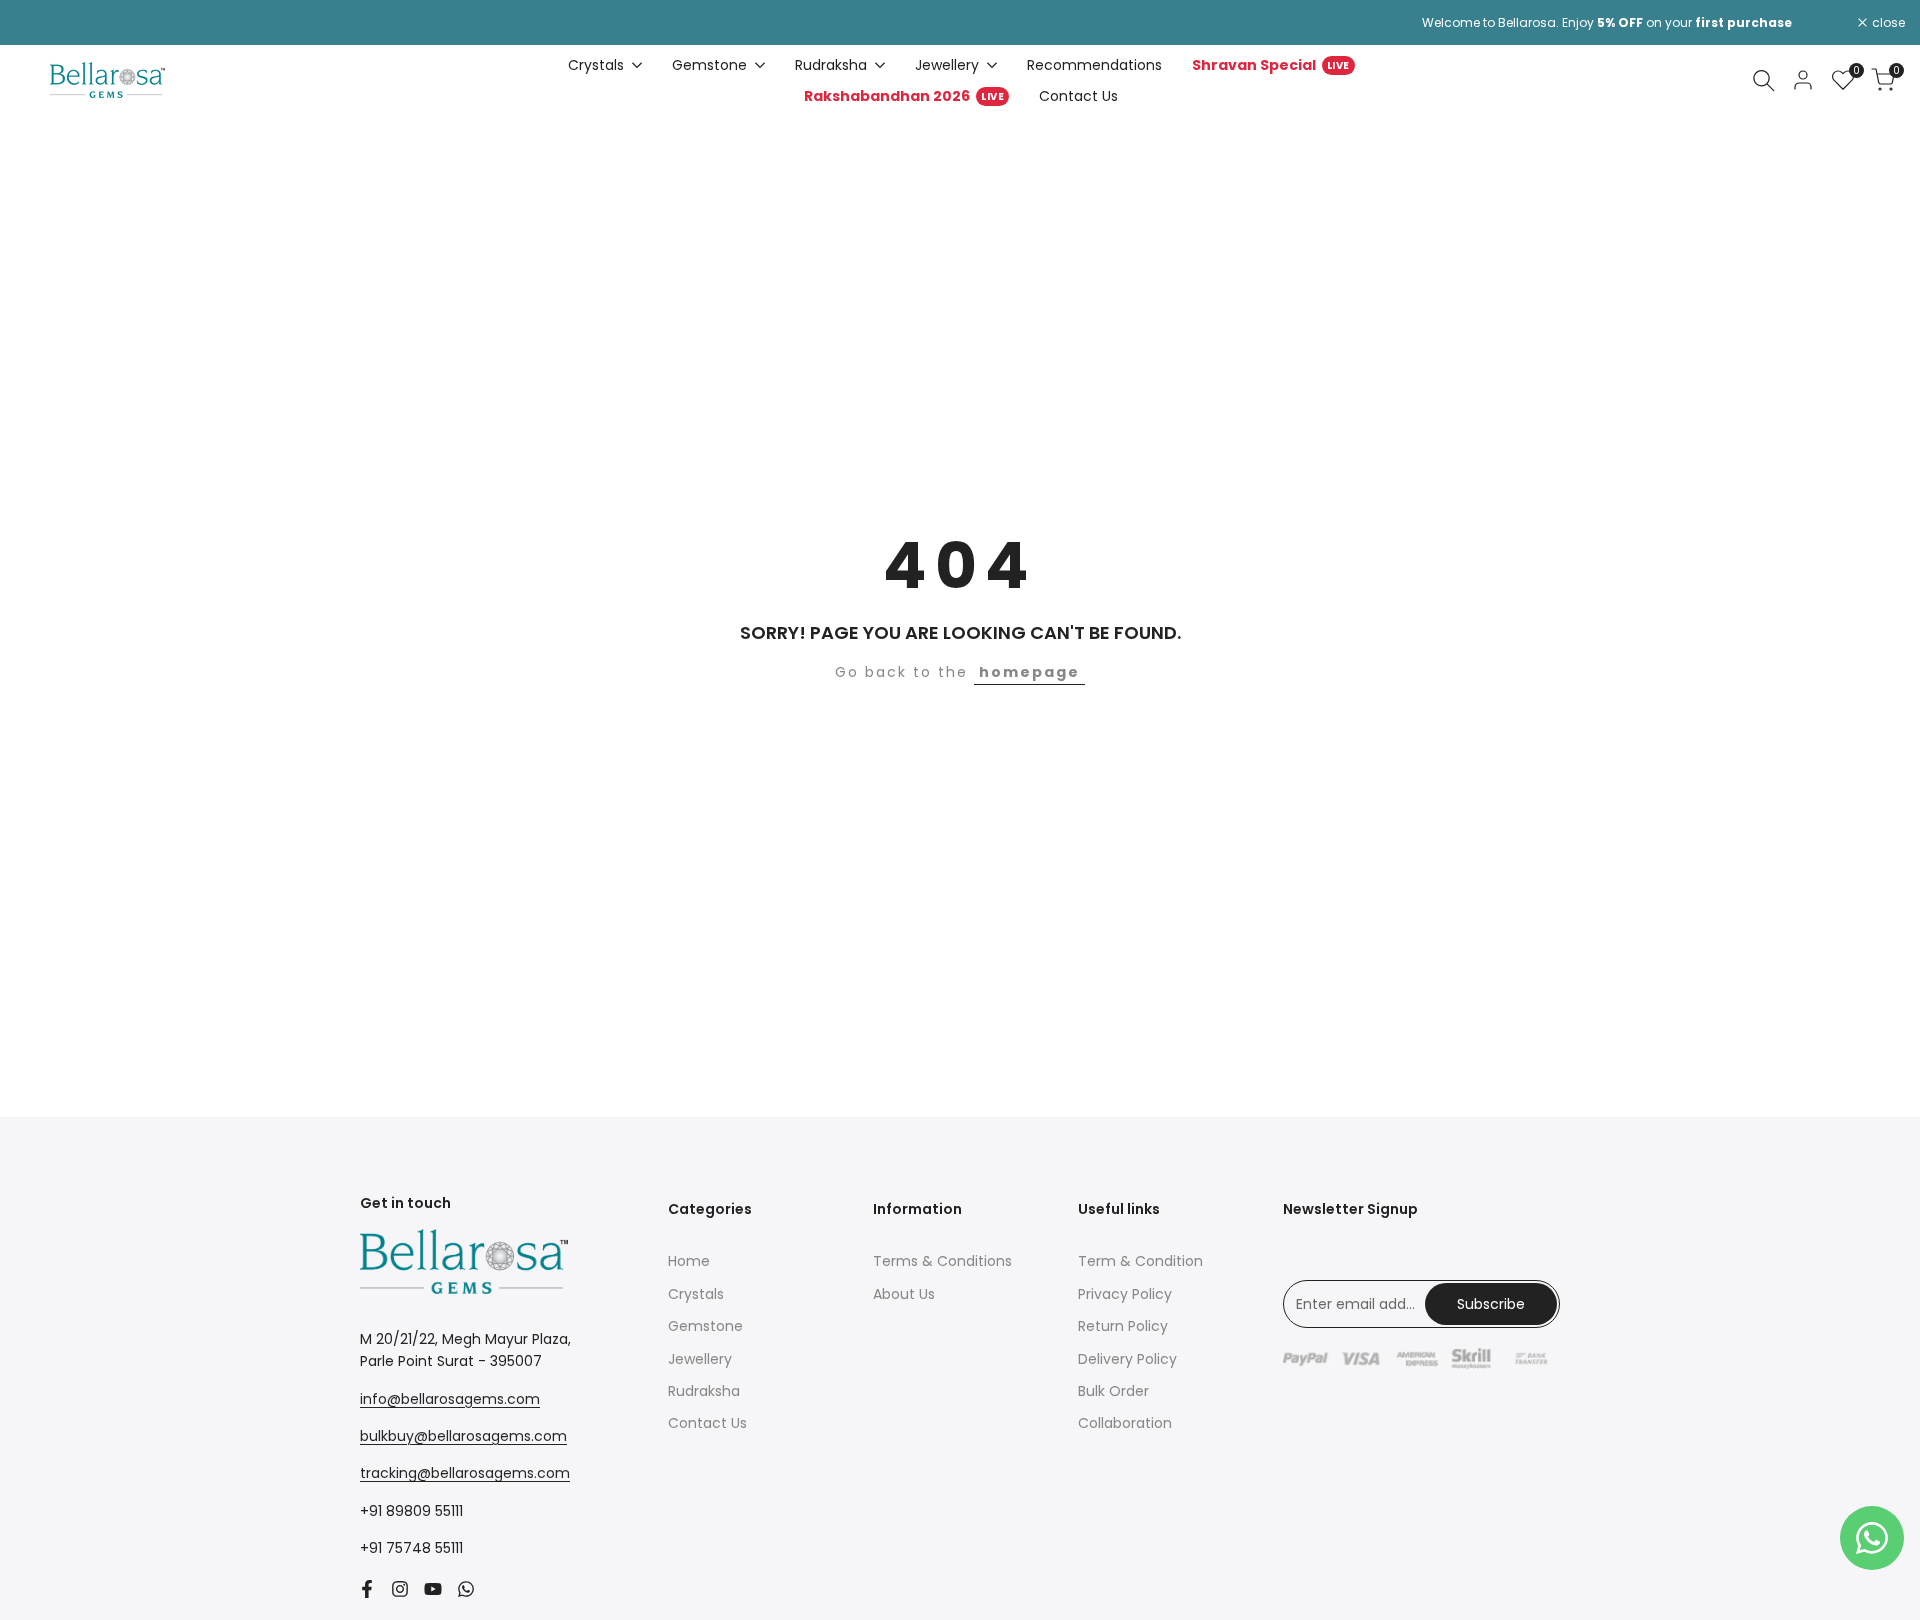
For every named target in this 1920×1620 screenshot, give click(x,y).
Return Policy (1123, 1326)
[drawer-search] (1764, 80)
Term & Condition (1140, 1261)
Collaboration (1125, 1423)
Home (689, 1261)
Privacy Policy (1125, 1294)
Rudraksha (704, 1391)
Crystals (696, 1294)
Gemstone (705, 1326)
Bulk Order (1113, 1391)
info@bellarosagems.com (450, 1399)
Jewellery (700, 1359)
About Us (904, 1294)
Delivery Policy (1127, 1359)
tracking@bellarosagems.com (465, 1473)
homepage (1029, 672)
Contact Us (707, 1423)
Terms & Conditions (942, 1261)
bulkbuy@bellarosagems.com (463, 1436)
